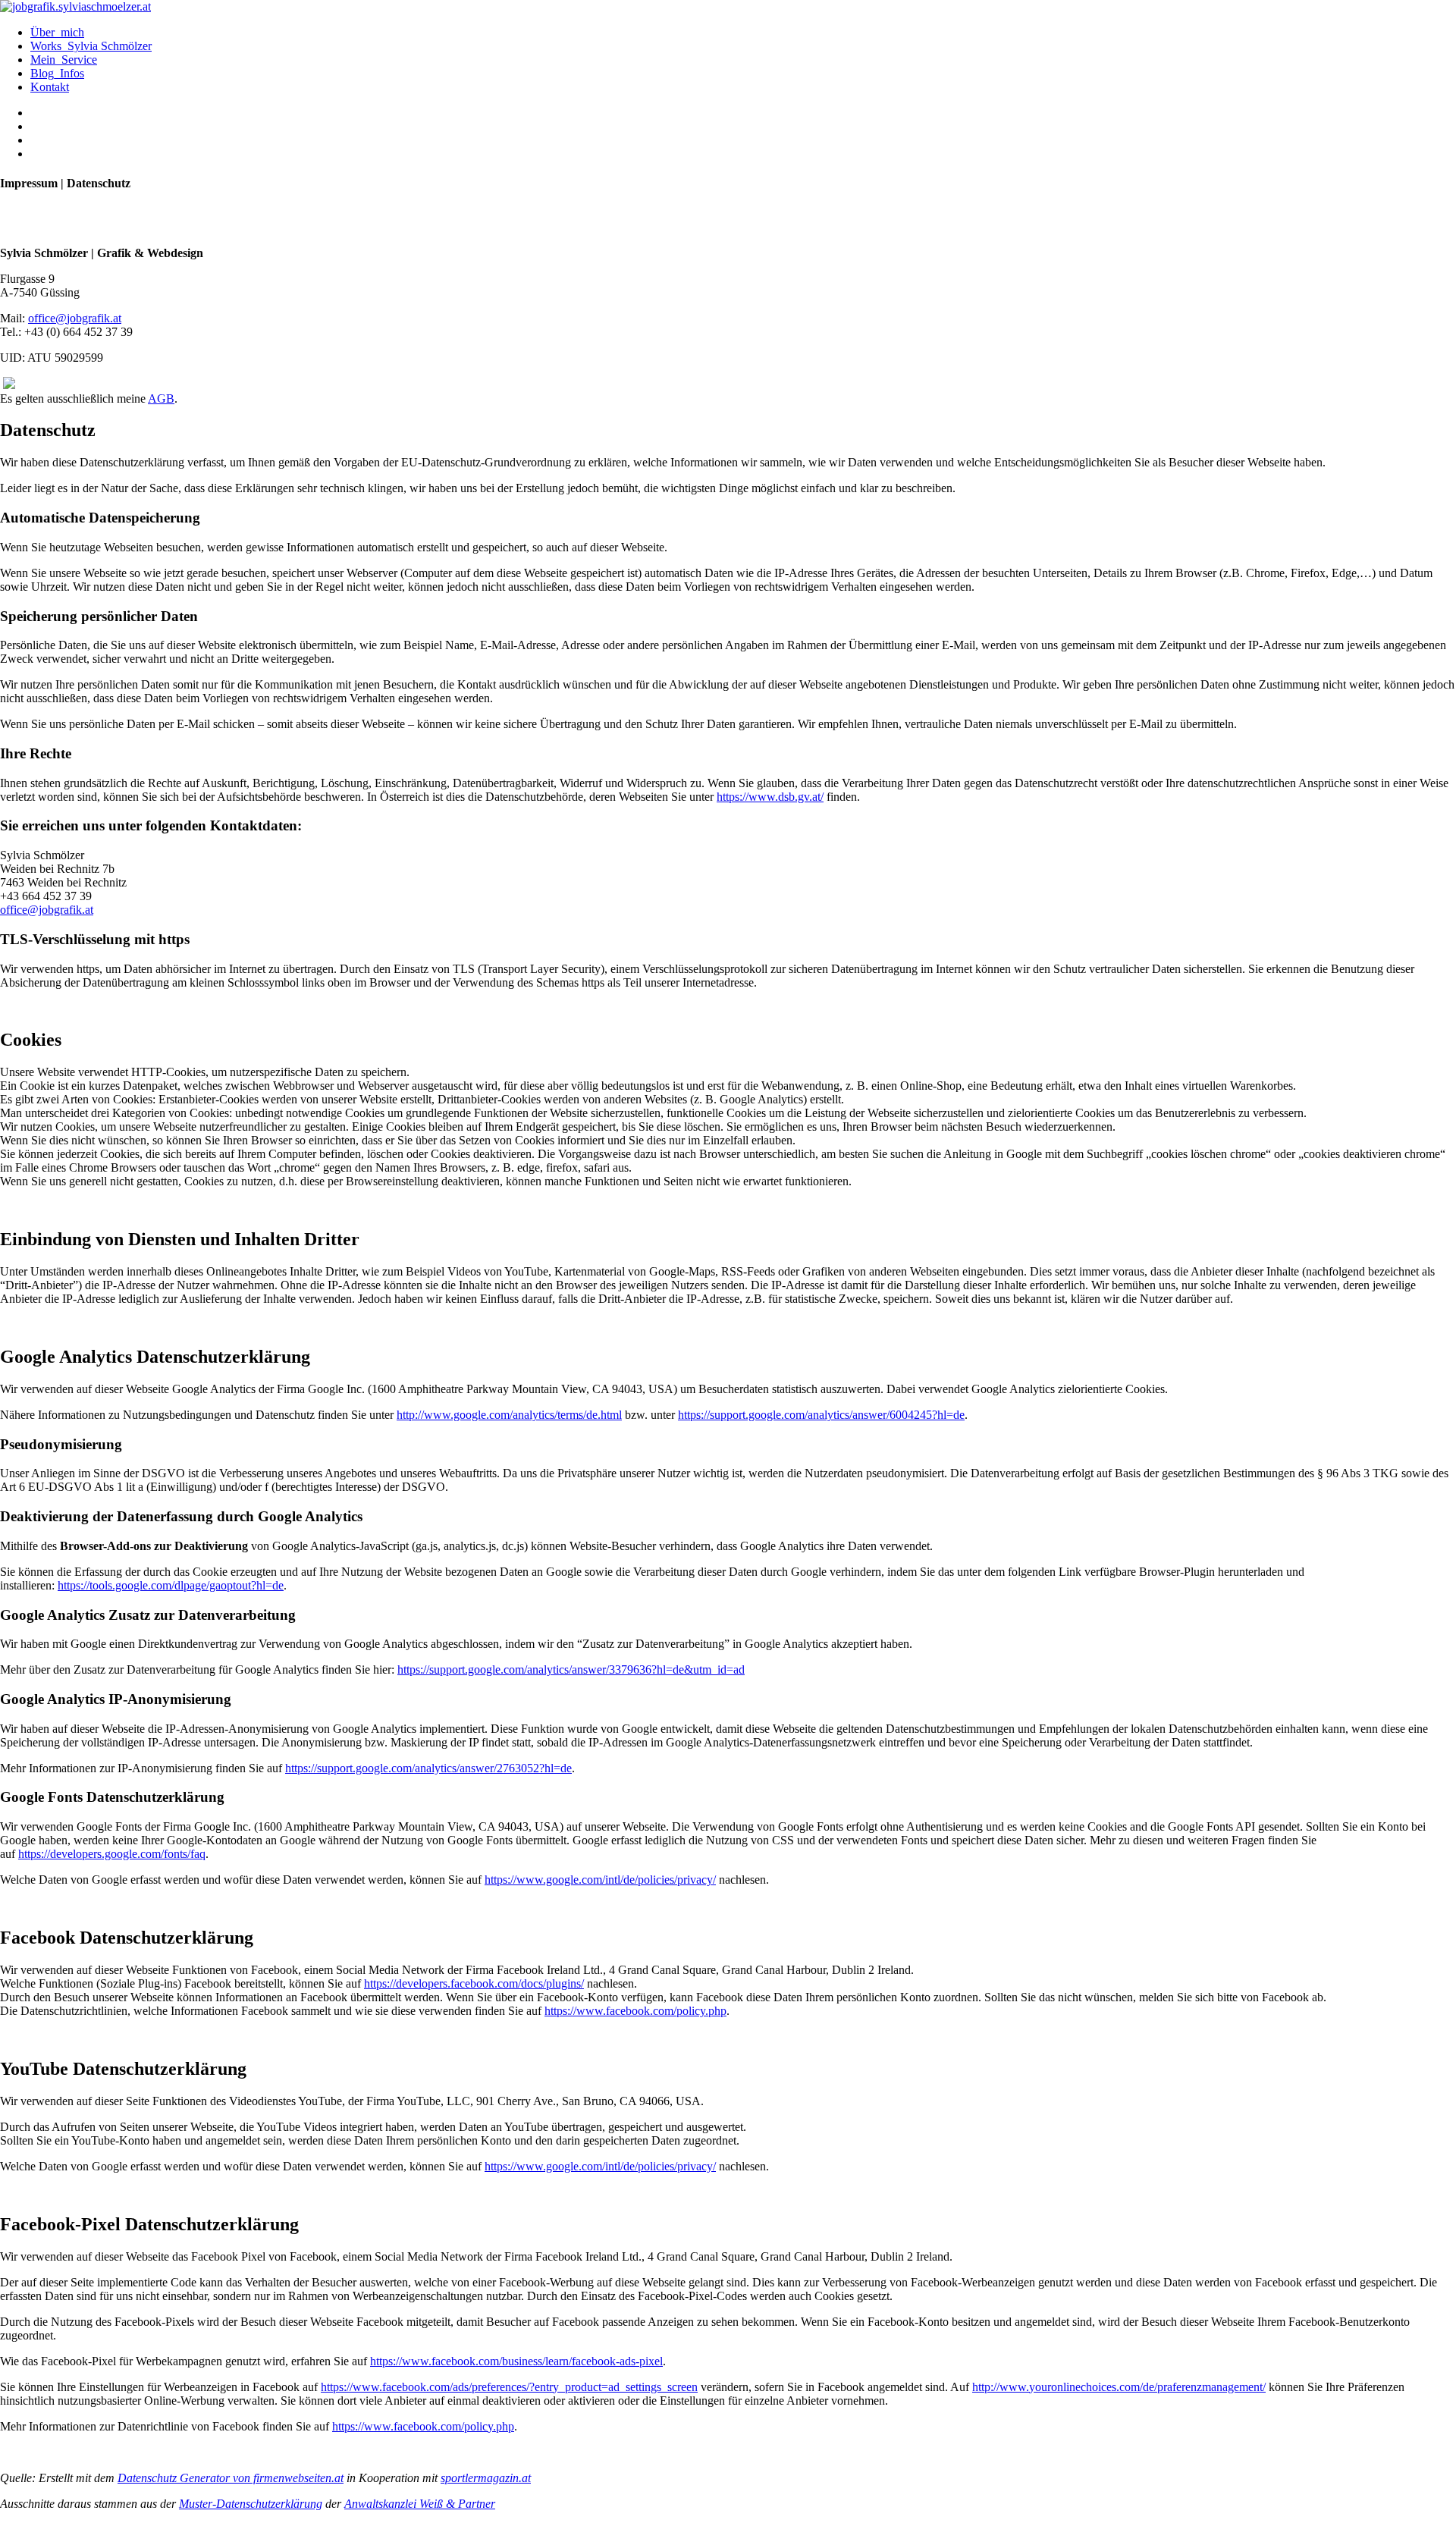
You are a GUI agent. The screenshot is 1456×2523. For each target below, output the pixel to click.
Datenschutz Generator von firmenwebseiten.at (231, 2478)
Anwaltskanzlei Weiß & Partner (420, 2504)
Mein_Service (64, 60)
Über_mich (57, 32)
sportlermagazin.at (486, 2478)
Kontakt (50, 87)
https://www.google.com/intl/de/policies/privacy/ (600, 1880)
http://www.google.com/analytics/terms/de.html (509, 1415)
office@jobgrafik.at (75, 318)
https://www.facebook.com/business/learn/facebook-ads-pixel (516, 2361)
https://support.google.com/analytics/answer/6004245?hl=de (821, 1415)
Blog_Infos (57, 73)
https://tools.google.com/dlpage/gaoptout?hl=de (171, 1585)
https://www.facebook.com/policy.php (635, 2011)
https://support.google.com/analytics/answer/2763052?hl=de (428, 1768)
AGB (161, 399)
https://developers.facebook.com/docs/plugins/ (474, 1983)
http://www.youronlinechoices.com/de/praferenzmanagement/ (1119, 2387)
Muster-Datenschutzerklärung (251, 2504)
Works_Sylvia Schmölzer (91, 46)
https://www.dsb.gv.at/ (770, 797)
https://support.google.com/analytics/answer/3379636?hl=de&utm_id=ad (571, 1669)
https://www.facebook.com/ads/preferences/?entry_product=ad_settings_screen (509, 2387)
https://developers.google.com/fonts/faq (112, 1854)
